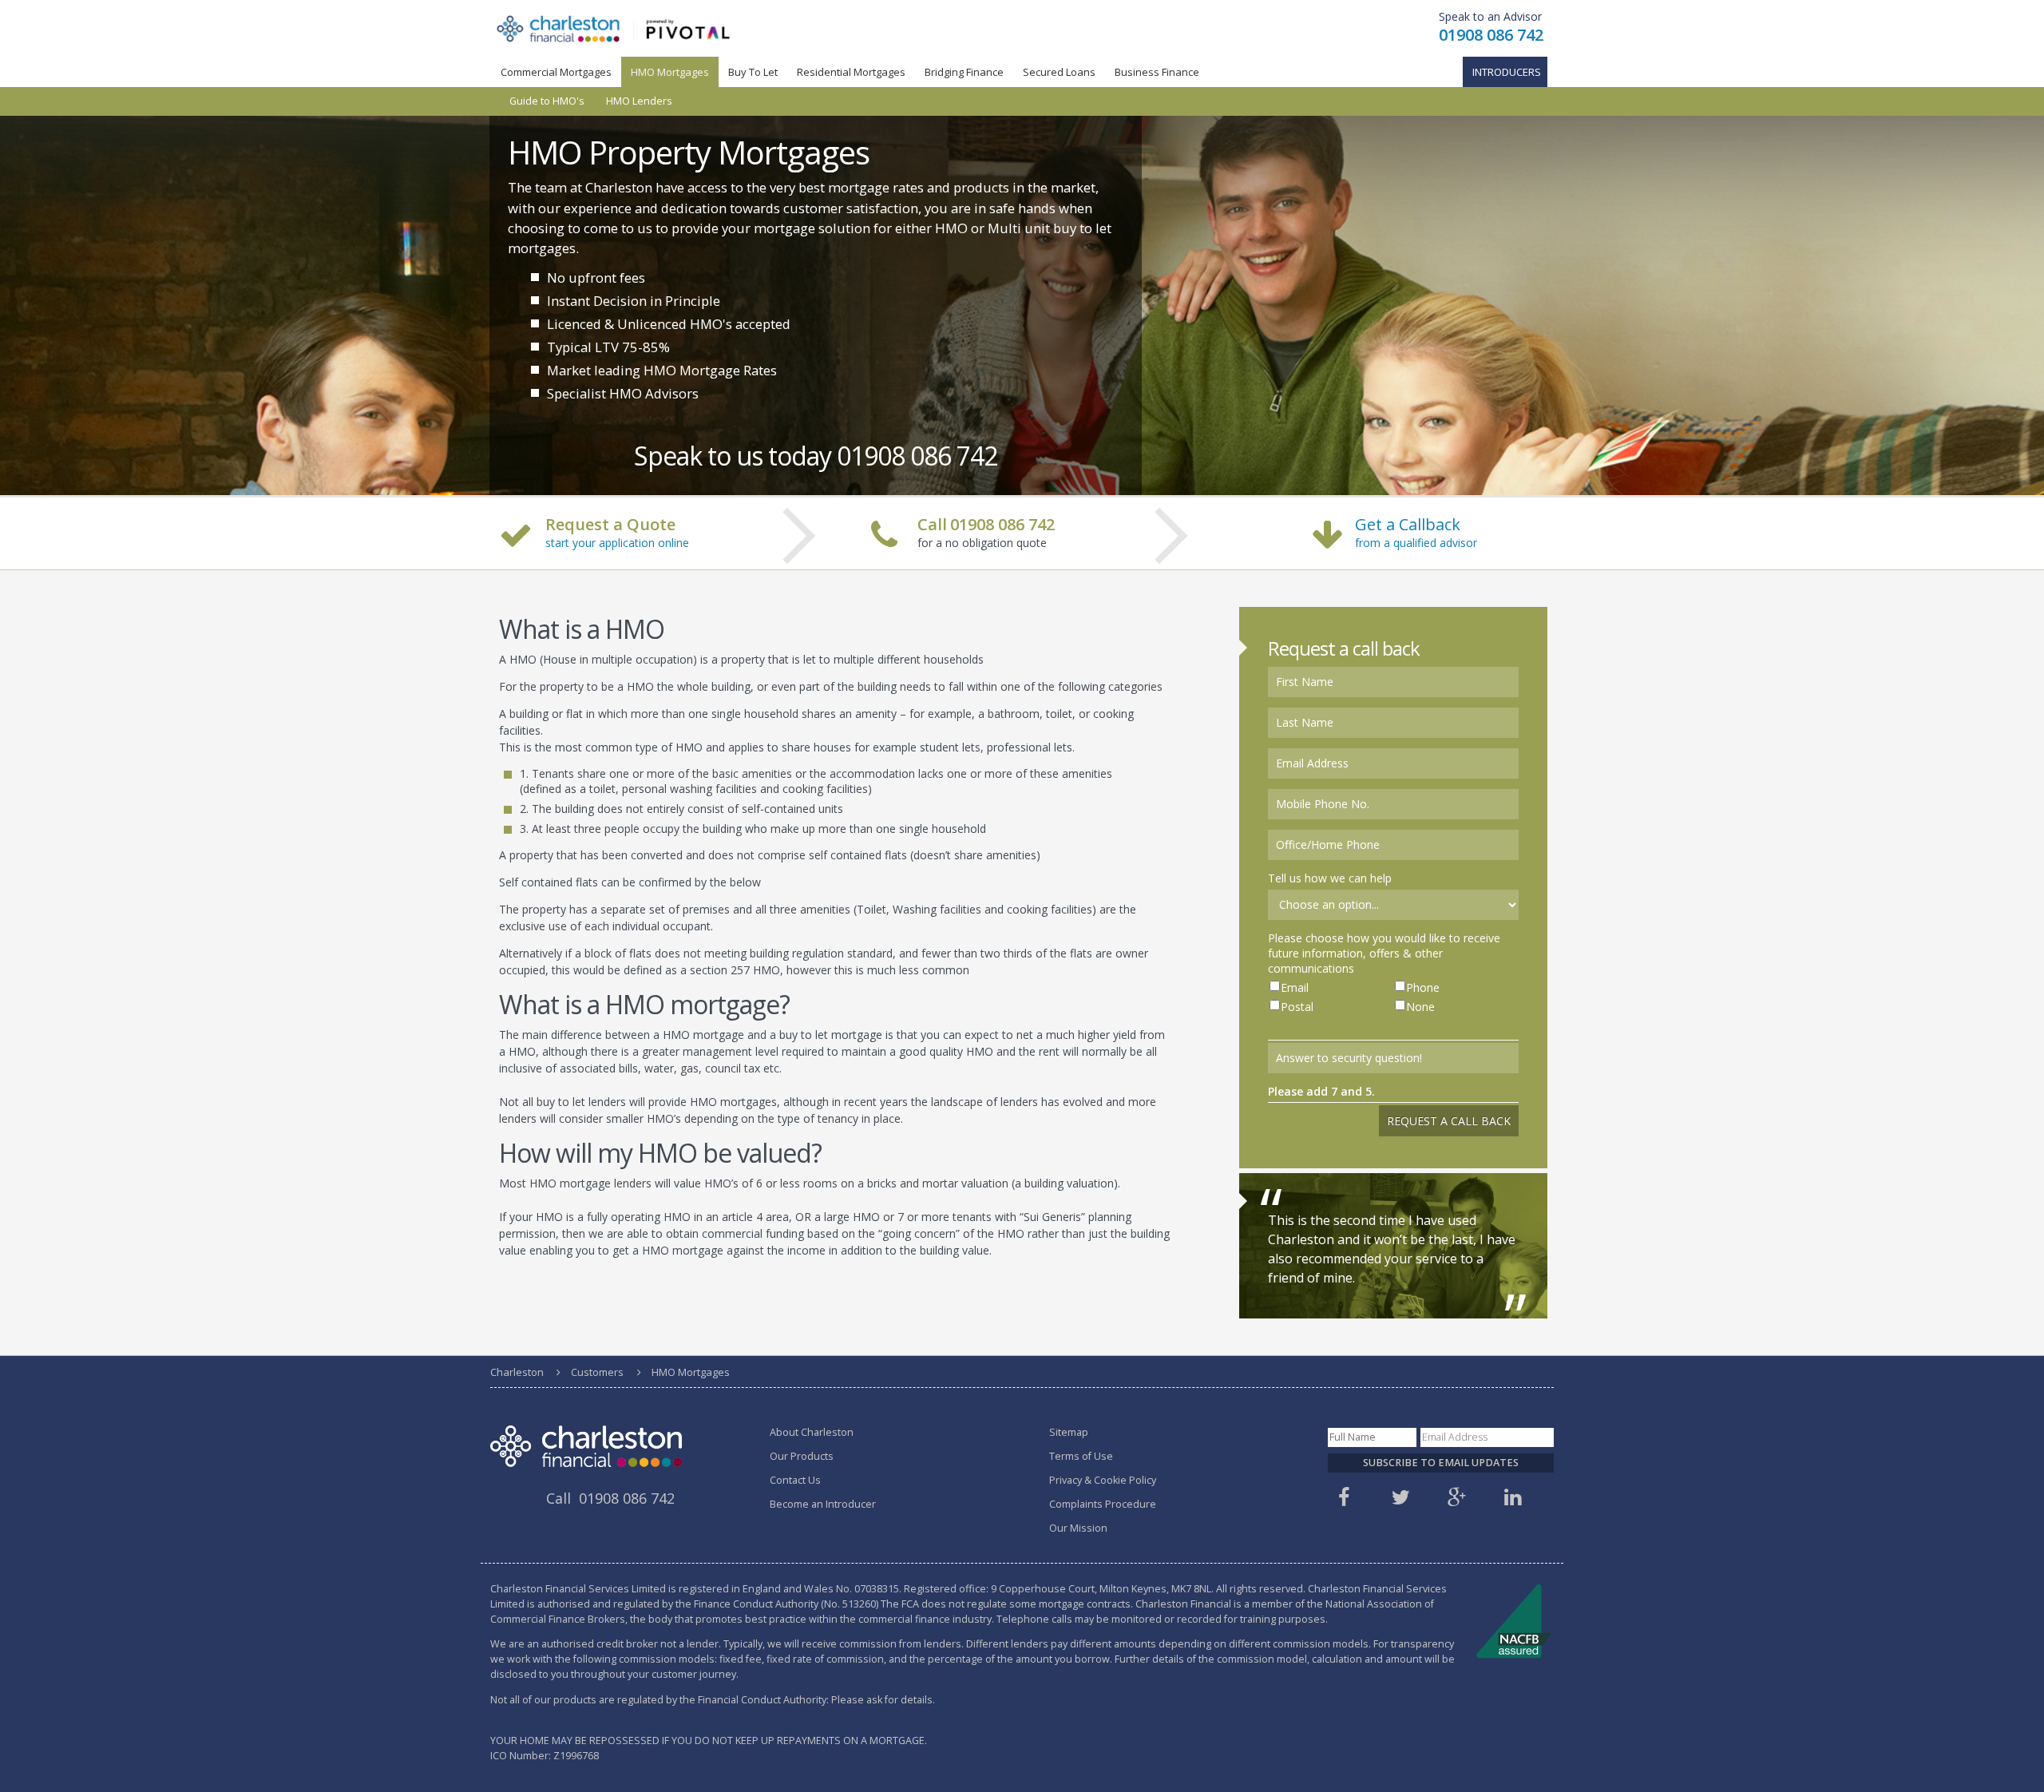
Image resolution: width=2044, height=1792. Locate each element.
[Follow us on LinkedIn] (1515, 1446)
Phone (1423, 932)
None (1420, 951)
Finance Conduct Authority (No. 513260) (786, 1548)
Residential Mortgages (851, 72)
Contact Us (795, 1424)
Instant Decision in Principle (588, 266)
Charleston (517, 1316)
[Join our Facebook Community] (1346, 1446)
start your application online (617, 487)
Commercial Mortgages (556, 72)
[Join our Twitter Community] (1403, 1446)
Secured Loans (1059, 72)
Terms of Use (1081, 1400)
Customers (597, 1316)
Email (1295, 932)
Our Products (802, 1400)
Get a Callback (1408, 468)
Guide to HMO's (547, 101)
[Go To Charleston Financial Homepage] (614, 28)
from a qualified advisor (1416, 487)
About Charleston (812, 1376)
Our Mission (1078, 1472)
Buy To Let (753, 72)
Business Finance (1157, 72)
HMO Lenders (639, 101)
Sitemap (1069, 1376)
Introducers (1507, 72)
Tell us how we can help (1330, 822)
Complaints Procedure (1103, 1448)
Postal (1297, 951)
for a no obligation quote (986, 478)
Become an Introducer (823, 1448)
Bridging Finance (964, 72)
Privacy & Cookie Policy (1103, 1424)
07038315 (877, 1533)
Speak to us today (789, 400)
